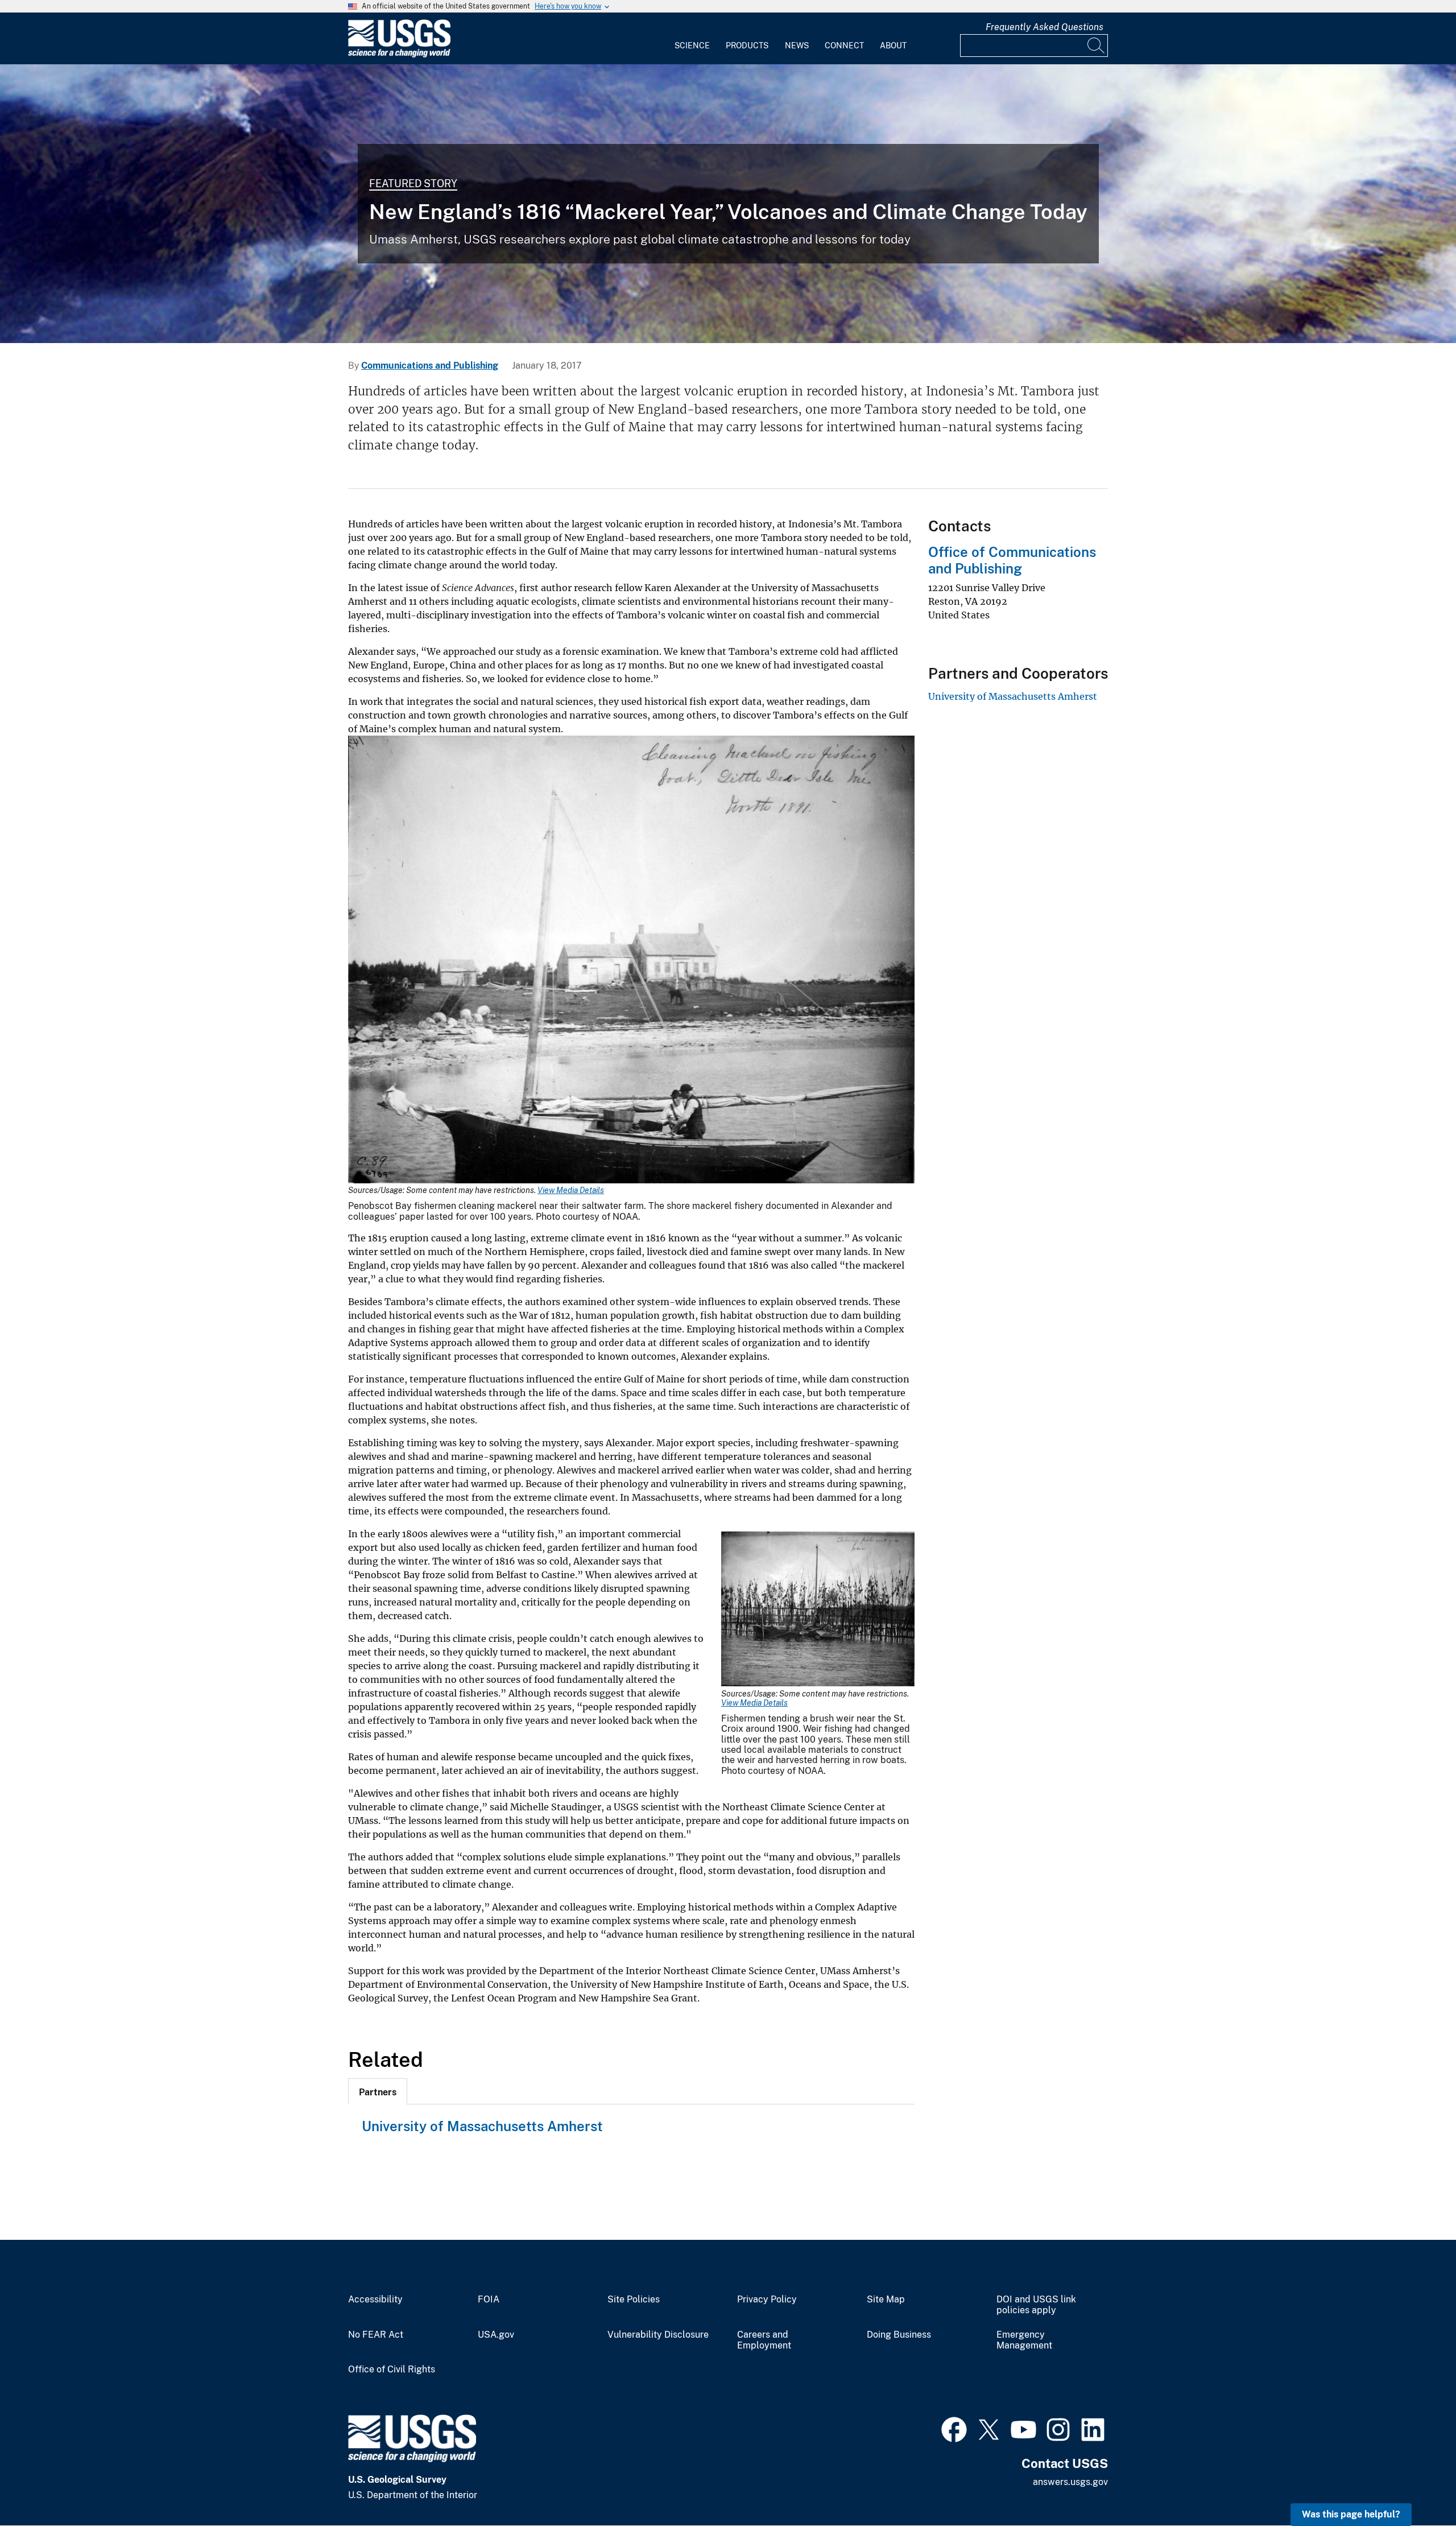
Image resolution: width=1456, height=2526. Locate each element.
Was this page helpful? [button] (1351, 2514)
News (797, 46)
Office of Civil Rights (392, 2370)
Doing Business (899, 2335)
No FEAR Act (376, 2335)
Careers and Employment (764, 2340)
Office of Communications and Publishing (1012, 560)
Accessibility (375, 2300)
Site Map (886, 2300)
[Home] (399, 55)
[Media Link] (631, 961)
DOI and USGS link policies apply (1036, 2305)
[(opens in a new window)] (954, 2428)
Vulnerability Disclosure (658, 2335)
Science (692, 46)
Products (747, 46)
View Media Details (571, 1190)
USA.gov (496, 2335)
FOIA (489, 2300)
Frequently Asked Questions (1045, 27)
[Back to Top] (1415, 2485)
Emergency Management (1024, 2340)
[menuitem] (692, 39)
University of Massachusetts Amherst (482, 2126)
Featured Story (413, 183)
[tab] (378, 2091)
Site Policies (634, 2300)
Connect (844, 46)
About (893, 46)
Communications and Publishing (430, 366)
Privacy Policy (767, 2300)
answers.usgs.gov (1070, 2482)
